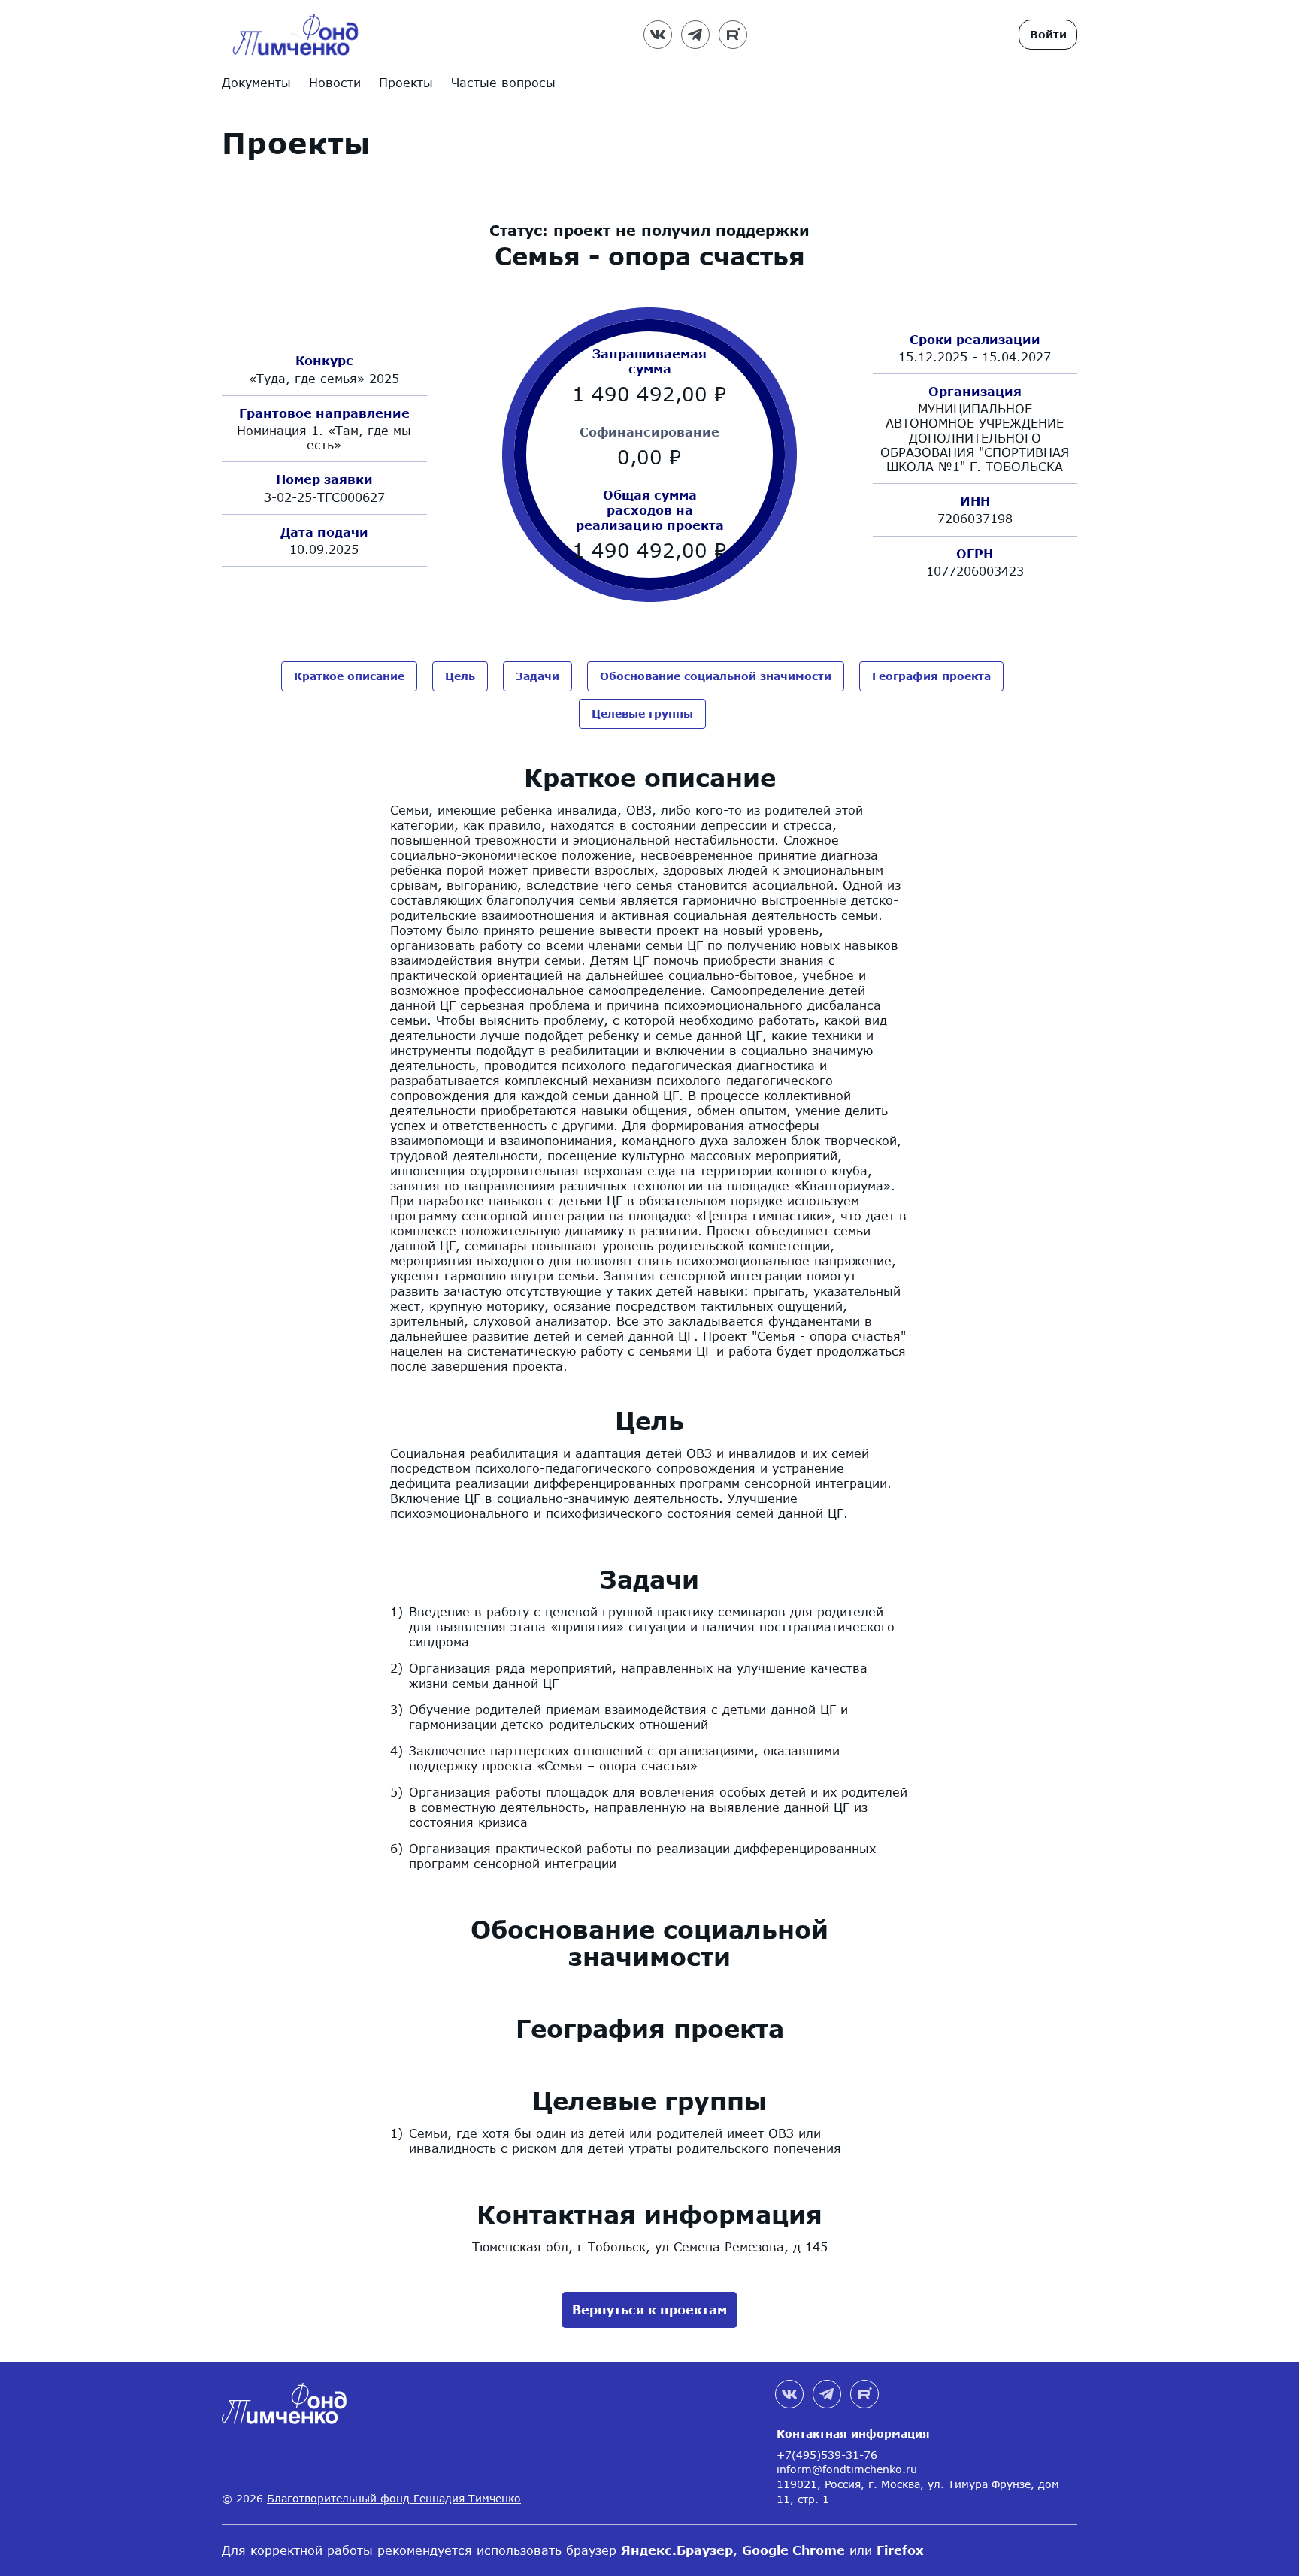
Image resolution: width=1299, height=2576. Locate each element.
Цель (460, 676)
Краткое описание (349, 676)
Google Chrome (793, 2550)
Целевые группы (642, 714)
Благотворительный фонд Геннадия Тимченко (394, 2498)
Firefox (900, 2550)
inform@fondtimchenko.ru (847, 2469)
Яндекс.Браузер (677, 2550)
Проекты (406, 82)
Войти (1048, 34)
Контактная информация (853, 2434)
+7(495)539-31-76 (827, 2455)
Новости (335, 82)
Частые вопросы (503, 82)
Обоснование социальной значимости (716, 676)
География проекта (931, 676)
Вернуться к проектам (649, 2310)
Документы (256, 82)
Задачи (537, 676)
